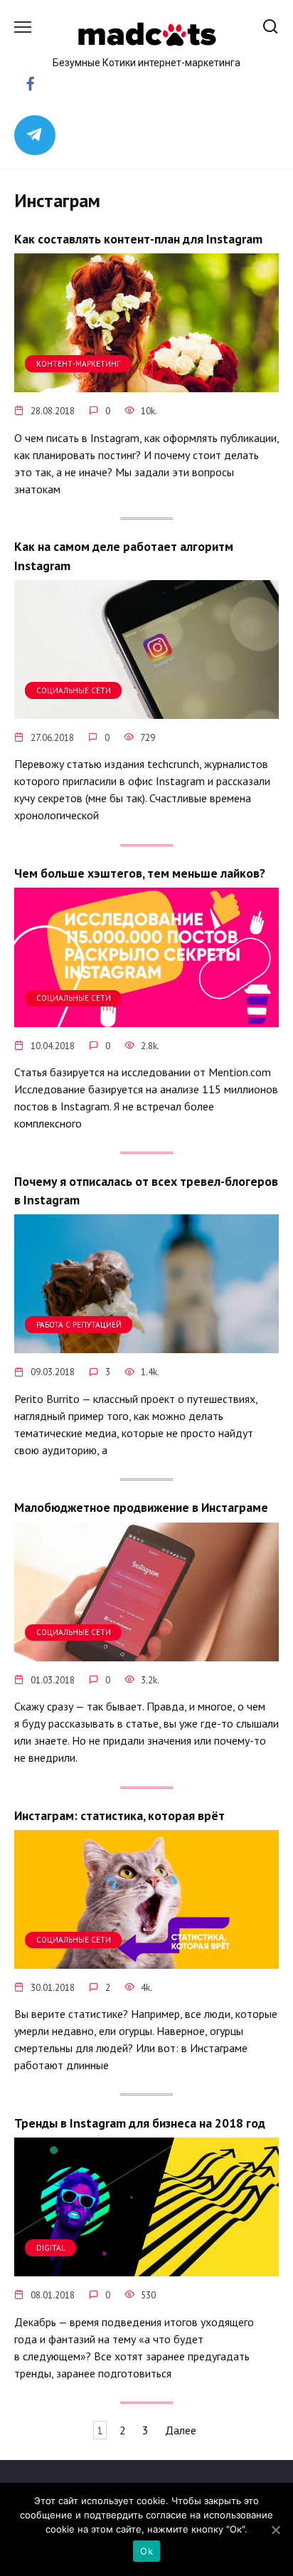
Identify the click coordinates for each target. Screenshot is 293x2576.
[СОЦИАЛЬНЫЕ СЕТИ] (146, 710)
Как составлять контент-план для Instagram (138, 239)
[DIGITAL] (146, 2268)
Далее (181, 2430)
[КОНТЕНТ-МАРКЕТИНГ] (146, 384)
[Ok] (275, 2530)
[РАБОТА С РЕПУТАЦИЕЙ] (146, 1345)
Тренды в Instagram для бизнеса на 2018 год (140, 2122)
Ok (146, 2551)
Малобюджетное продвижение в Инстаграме (141, 1507)
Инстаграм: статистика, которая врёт (119, 1815)
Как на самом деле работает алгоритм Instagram (124, 556)
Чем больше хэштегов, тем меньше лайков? (140, 873)
